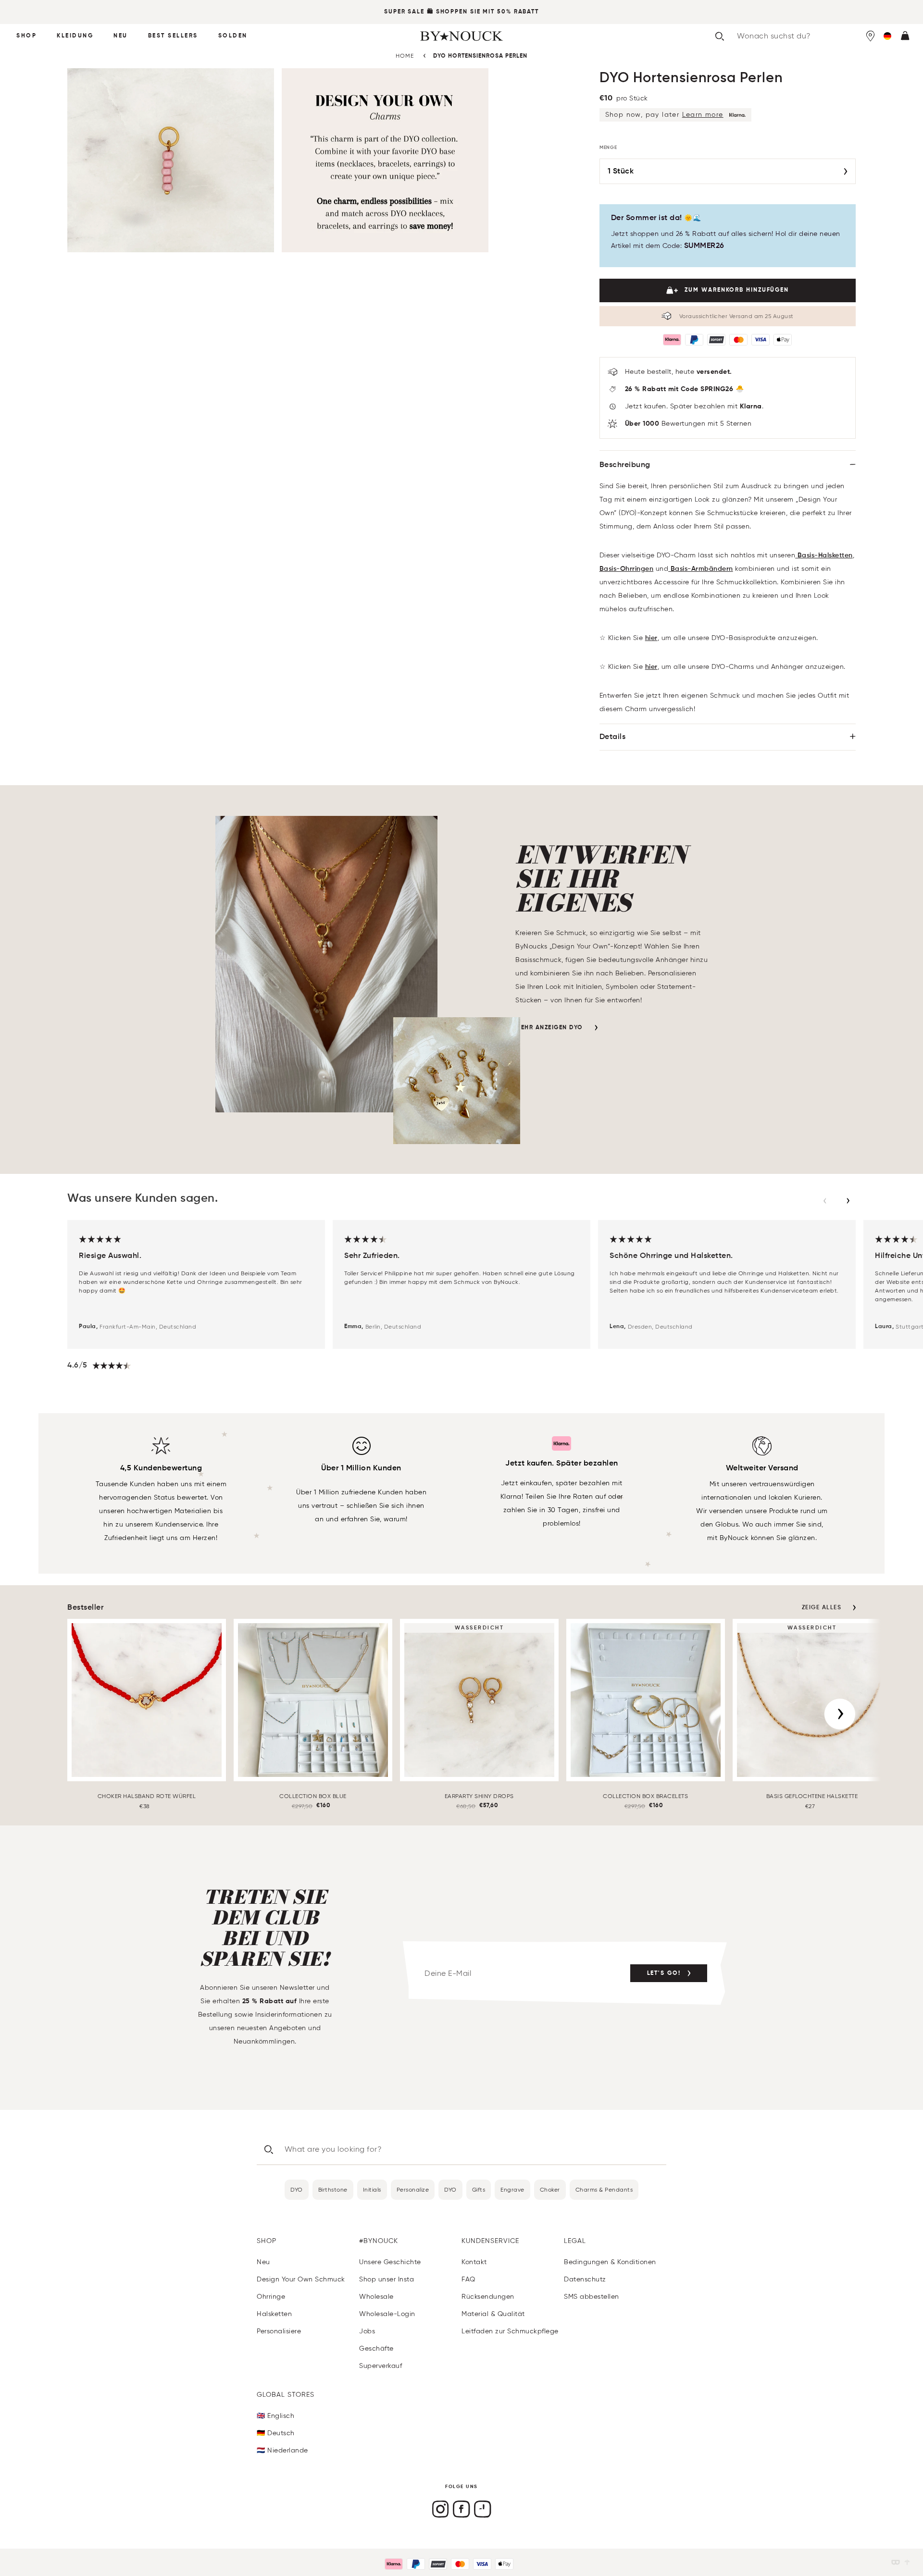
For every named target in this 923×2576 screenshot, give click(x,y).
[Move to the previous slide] (825, 1201)
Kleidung (75, 36)
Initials (372, 2189)
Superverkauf (380, 2366)
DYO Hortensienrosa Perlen (480, 56)
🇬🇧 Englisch (275, 2416)
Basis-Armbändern (701, 569)
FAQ (468, 2279)
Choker (550, 2189)
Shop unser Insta (387, 2279)
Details (613, 737)
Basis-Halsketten (824, 555)
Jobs (367, 2331)
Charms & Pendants (604, 2189)
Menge (609, 148)
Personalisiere (279, 2331)
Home (405, 55)
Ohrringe (271, 2297)
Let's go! (664, 1973)
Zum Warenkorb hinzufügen (737, 290)
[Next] (840, 1714)
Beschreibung (625, 465)
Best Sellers (173, 36)
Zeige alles (822, 1608)
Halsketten (274, 2314)
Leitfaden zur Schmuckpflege (510, 2331)
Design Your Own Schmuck (301, 2279)
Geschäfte (376, 2348)
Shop (26, 36)
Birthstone (333, 2189)
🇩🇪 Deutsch (276, 2433)
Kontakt (474, 2262)
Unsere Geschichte (390, 2262)
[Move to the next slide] (848, 1201)
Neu (121, 36)
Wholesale (376, 2297)
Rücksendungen (488, 2297)
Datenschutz (585, 2279)
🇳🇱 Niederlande (282, 2450)
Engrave (512, 2189)
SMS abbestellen (592, 2297)
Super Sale (404, 12)
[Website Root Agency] (907, 2562)
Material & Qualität (493, 2314)
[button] (887, 36)
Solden (233, 36)
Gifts (479, 2189)
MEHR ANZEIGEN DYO (549, 1028)
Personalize (413, 2189)
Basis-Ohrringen (627, 569)
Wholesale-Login (387, 2314)
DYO (297, 2189)
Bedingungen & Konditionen (610, 2262)
